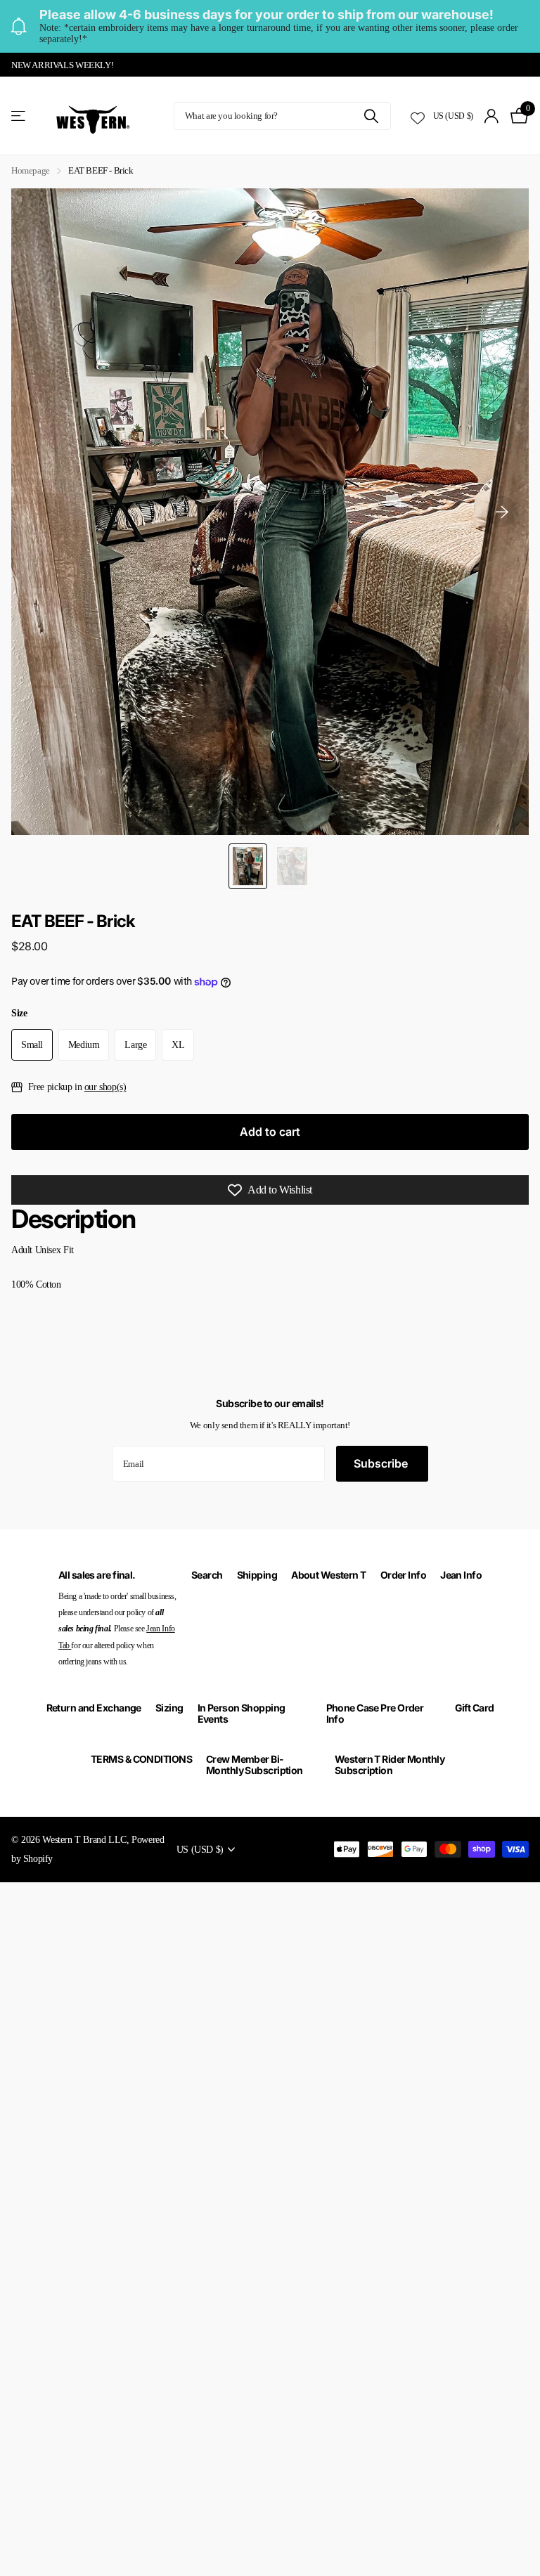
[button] (502, 512)
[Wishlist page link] (418, 116)
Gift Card (475, 1708)
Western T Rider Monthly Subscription (390, 1765)
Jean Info (461, 1575)
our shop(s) (105, 1087)
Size (19, 1013)
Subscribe (382, 1463)
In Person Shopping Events (242, 1713)
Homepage (31, 170)
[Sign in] (492, 116)
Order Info (403, 1575)
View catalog (19, 116)
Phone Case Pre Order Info (375, 1713)
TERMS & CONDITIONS (141, 1759)
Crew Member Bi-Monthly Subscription (255, 1765)
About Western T (329, 1575)
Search (207, 1575)
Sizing (169, 1708)
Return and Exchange (94, 1708)
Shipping (257, 1575)
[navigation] (248, 867)
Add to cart (270, 1132)
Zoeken (372, 116)
